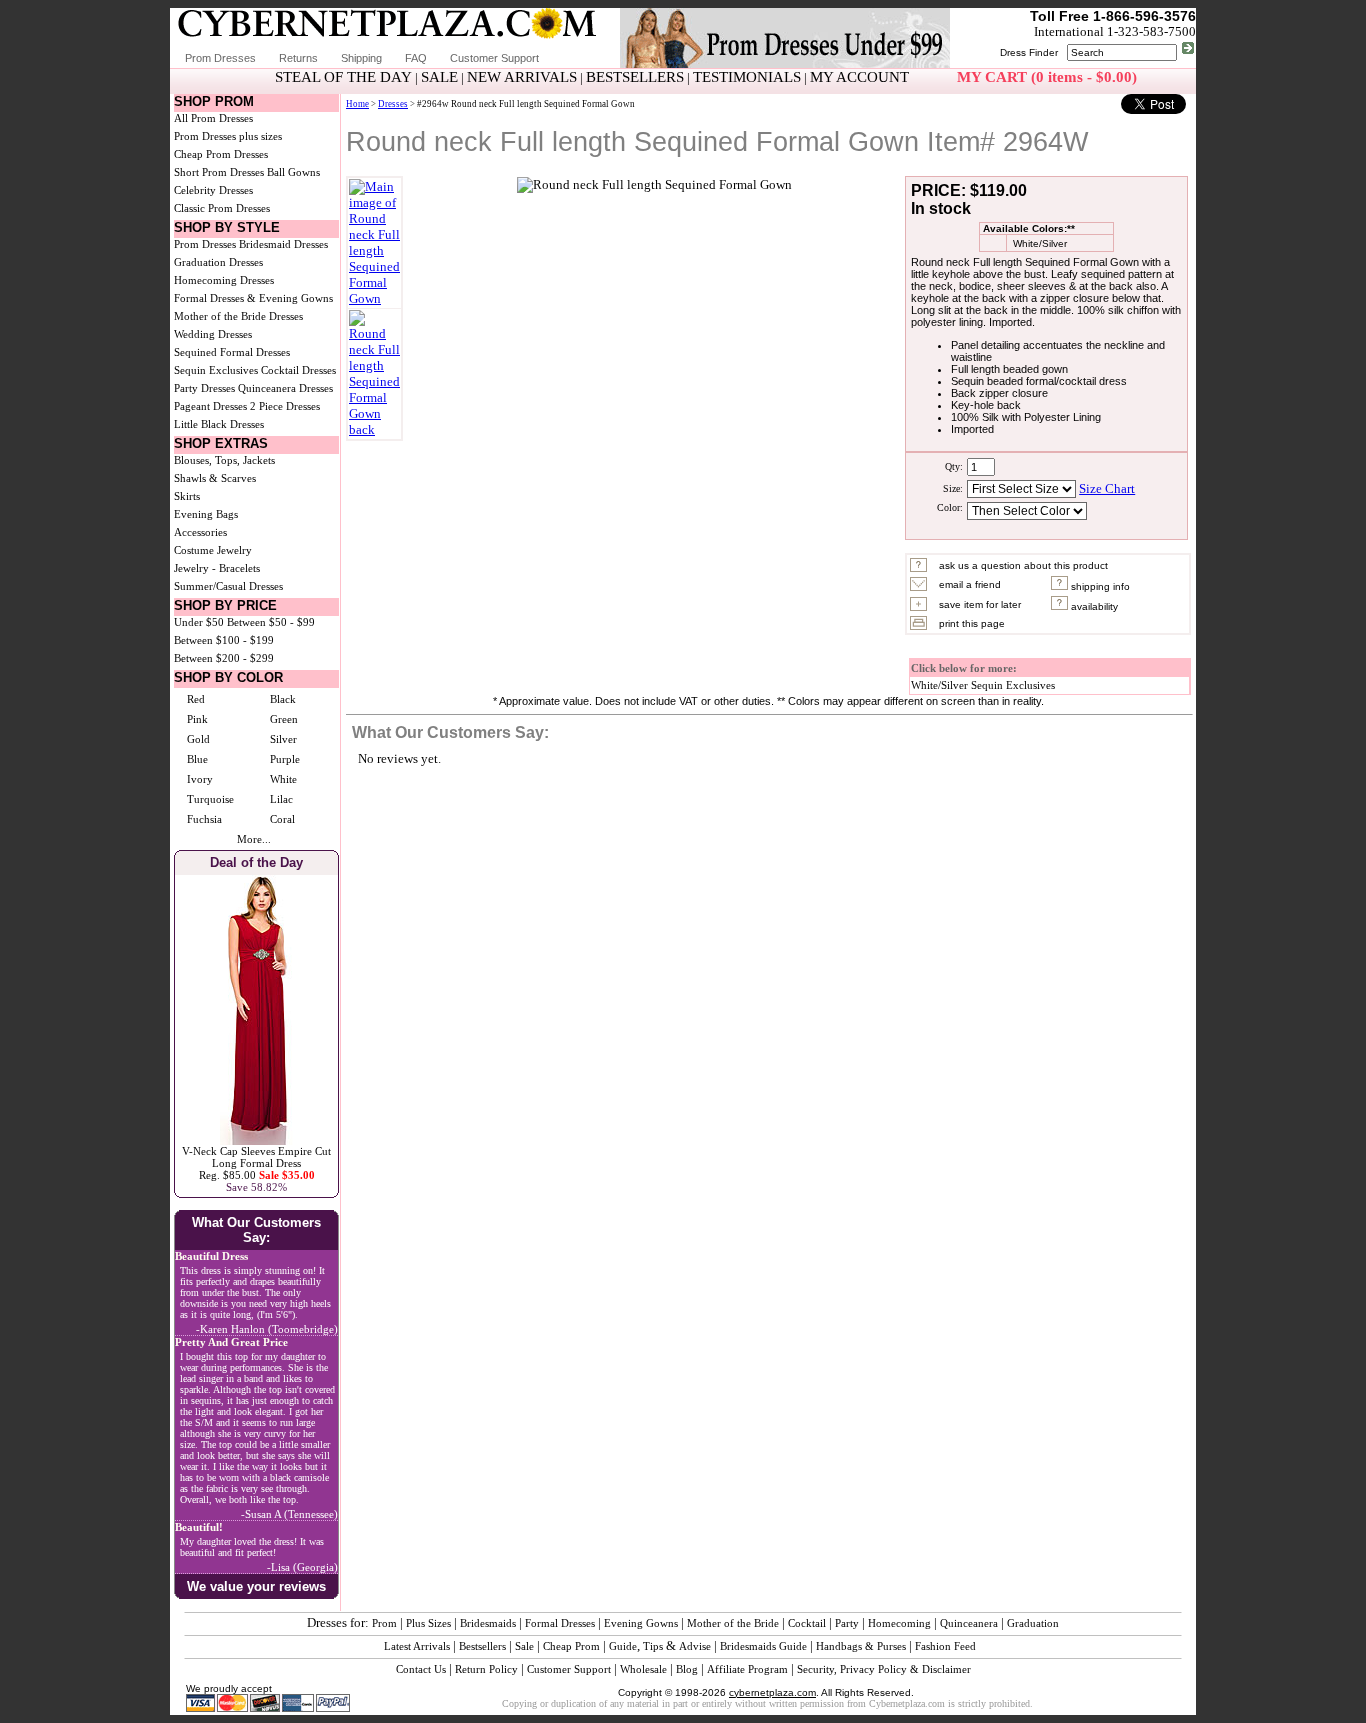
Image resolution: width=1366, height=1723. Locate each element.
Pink (197, 719)
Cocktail (807, 1623)
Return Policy (486, 1669)
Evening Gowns (641, 1623)
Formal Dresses (560, 1623)
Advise (695, 1646)
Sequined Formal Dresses (232, 352)
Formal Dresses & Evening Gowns (253, 298)
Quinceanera (969, 1623)
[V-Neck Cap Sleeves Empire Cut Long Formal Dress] (256, 1141)
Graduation (1033, 1623)
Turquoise (210, 799)
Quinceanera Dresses (285, 388)
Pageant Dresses (210, 406)
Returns (298, 58)
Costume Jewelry (213, 550)
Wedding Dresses (213, 334)
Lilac (281, 799)
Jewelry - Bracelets (217, 568)
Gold (198, 739)
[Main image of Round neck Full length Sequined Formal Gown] (374, 298)
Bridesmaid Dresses (283, 244)
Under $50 (199, 622)
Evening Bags (206, 514)
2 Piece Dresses (285, 406)
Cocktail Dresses (298, 370)
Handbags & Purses (861, 1646)
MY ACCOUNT (859, 77)
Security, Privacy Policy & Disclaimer (884, 1669)
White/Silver (1037, 243)
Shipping (361, 58)
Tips (653, 1646)
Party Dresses (204, 388)
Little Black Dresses (219, 424)
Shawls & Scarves (215, 478)
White (283, 779)
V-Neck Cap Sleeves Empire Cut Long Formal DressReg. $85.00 (256, 1163)
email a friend (970, 584)
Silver (283, 739)
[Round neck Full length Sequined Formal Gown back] (374, 429)
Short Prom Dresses (219, 172)
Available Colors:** (1027, 228)
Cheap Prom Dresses (221, 154)
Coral (282, 819)
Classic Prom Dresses (222, 208)
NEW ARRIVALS (522, 77)
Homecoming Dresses (224, 280)
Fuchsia (204, 819)
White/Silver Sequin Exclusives (983, 685)
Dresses (393, 104)
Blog (687, 1669)
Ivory (200, 779)
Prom (384, 1623)
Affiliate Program (747, 1669)
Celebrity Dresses (213, 190)
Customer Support (494, 58)
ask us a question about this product (1023, 565)
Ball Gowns (293, 172)
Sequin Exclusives (216, 370)
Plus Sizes (428, 1623)
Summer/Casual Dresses (228, 586)
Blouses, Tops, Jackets (224, 460)
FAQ (416, 58)
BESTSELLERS (635, 77)
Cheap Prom (571, 1646)
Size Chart (1107, 488)
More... (254, 839)
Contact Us (421, 1669)
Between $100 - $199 (224, 640)
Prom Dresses (220, 58)
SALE (439, 77)
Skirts (187, 496)
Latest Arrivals (417, 1646)
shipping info (1099, 586)
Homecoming (899, 1623)
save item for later (980, 604)
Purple (285, 759)
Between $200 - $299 (224, 658)
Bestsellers (482, 1646)
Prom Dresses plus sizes (228, 136)
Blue (197, 759)
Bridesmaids (488, 1623)
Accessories (200, 532)
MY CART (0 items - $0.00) (1047, 77)
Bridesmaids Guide (763, 1646)
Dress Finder (1029, 52)
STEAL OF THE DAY (343, 77)
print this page (972, 623)
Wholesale (643, 1669)
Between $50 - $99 (271, 622)
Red (196, 699)
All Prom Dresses (213, 118)
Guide (623, 1646)
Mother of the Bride (733, 1623)
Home (357, 104)
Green (284, 719)
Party (847, 1623)
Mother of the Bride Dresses (238, 316)
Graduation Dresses (218, 262)
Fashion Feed (945, 1646)
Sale (524, 1646)
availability (1093, 606)
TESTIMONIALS (747, 77)
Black (283, 699)
